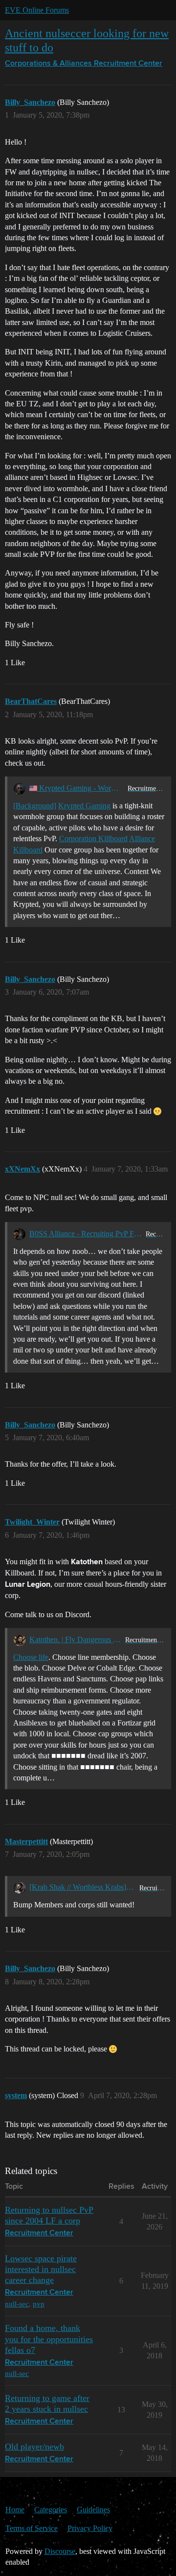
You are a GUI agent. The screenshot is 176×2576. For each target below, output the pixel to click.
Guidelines (93, 2510)
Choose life (31, 1657)
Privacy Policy (90, 2528)
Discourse (60, 2551)
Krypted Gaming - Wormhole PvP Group (80, 788)
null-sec (17, 2304)
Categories (51, 2510)
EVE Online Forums (37, 10)
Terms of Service (32, 2528)
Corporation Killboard (93, 838)
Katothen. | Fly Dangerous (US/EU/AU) (75, 1639)
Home (15, 2510)
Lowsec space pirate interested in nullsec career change (41, 2269)
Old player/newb (34, 2447)
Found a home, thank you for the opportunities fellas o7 (49, 2339)
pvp (39, 2304)
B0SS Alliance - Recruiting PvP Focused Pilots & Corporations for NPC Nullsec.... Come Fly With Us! (86, 1234)
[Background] (35, 806)
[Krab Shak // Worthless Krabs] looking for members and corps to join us (82, 1887)
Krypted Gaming (84, 806)
